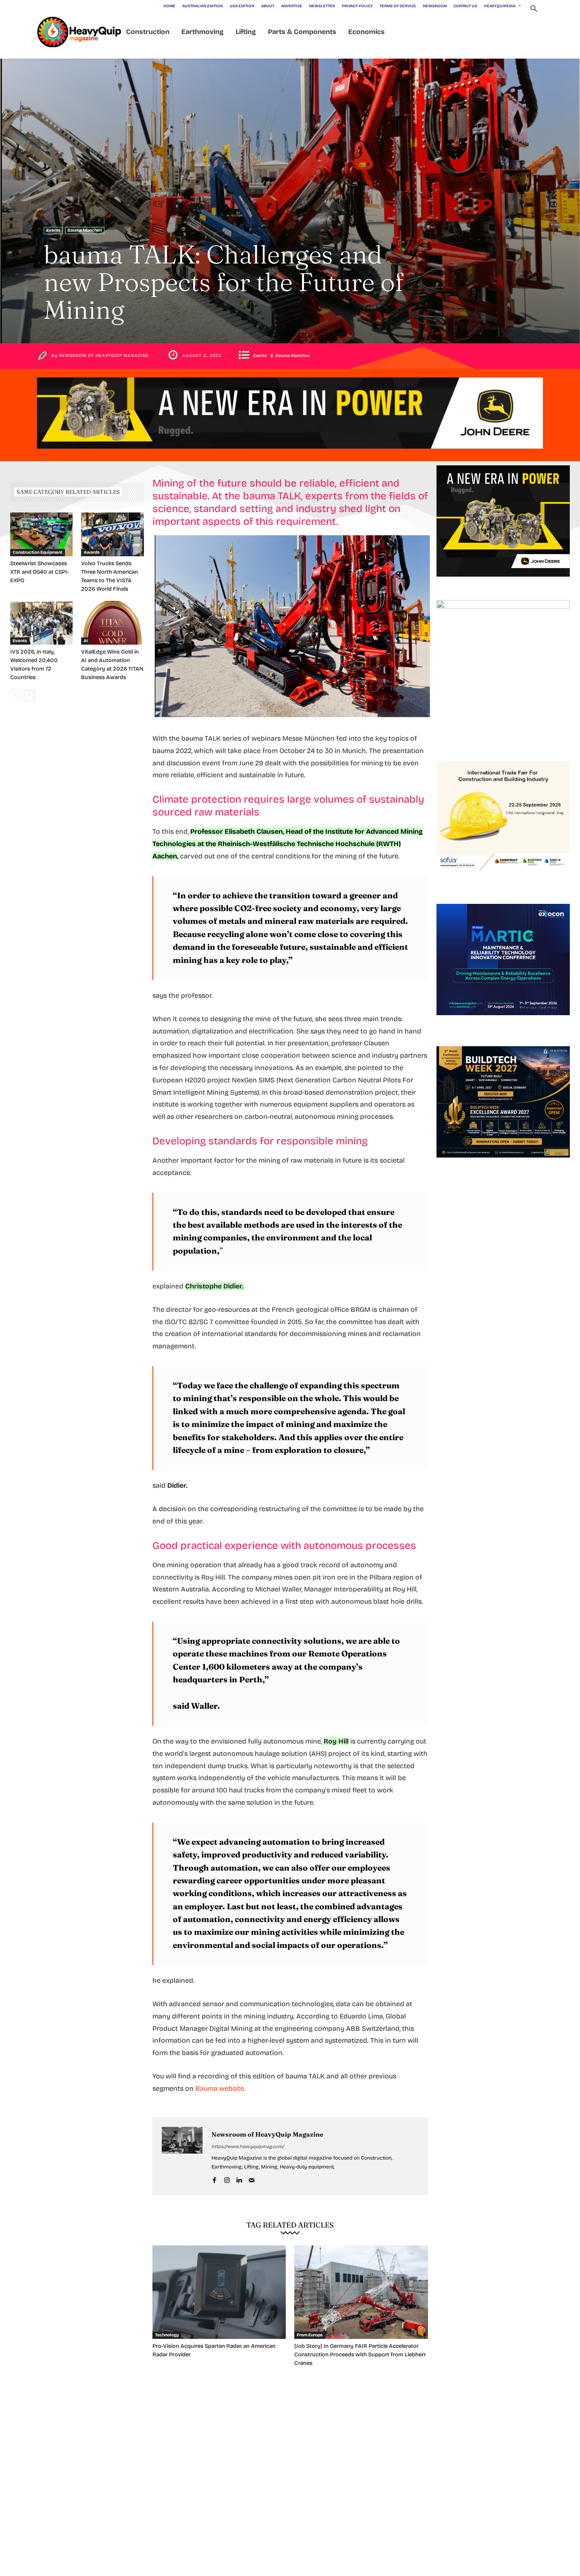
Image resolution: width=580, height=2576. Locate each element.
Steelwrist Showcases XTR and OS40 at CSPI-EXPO (39, 572)
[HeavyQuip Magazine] (79, 32)
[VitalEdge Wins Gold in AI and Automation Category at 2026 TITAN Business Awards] (112, 623)
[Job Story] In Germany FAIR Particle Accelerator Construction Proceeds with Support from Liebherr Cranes (360, 2355)
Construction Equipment (38, 552)
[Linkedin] (239, 2179)
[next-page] (29, 696)
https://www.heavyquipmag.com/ (248, 2147)
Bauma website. (220, 2088)
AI (86, 641)
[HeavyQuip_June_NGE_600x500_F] (503, 583)
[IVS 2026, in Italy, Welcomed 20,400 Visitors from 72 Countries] (41, 623)
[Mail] (252, 2179)
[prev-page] (15, 696)
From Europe (310, 2335)
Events (53, 230)
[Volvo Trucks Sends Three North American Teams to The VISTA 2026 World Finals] (112, 534)
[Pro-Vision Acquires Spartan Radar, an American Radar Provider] (219, 2292)
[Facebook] (215, 2179)
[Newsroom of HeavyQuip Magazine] (182, 2156)
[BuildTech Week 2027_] (503, 1164)
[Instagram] (227, 2179)
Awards (92, 552)
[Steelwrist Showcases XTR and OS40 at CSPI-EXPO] (41, 534)
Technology (167, 2335)
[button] (534, 10)
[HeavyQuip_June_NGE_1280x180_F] (290, 456)
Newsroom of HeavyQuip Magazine (104, 356)
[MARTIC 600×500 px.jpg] (503, 1022)
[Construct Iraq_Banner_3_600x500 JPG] (503, 880)
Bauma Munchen (85, 230)
